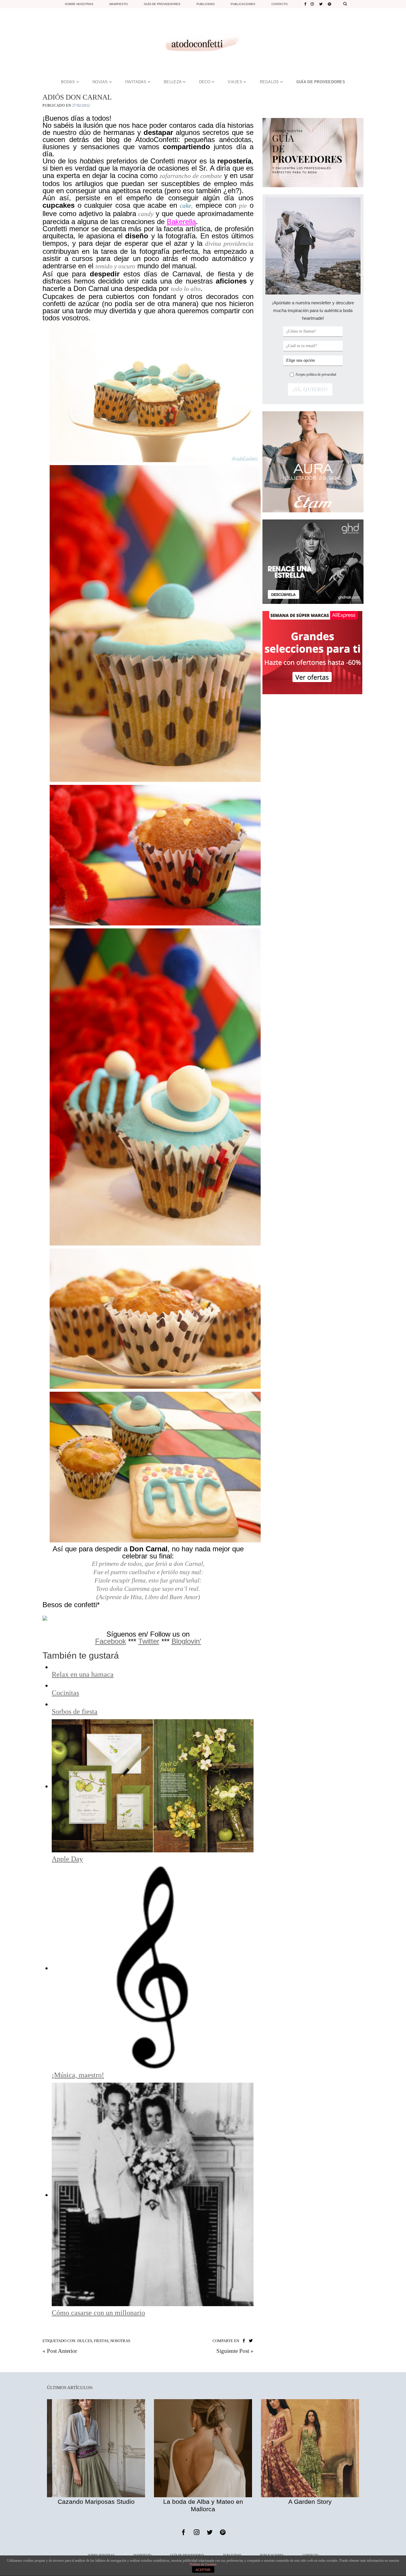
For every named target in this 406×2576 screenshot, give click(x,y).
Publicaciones (243, 4)
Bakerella (181, 222)
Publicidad (206, 4)
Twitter (149, 1641)
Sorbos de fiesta (75, 1711)
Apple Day (67, 1859)
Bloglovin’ (186, 1641)
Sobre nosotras (79, 4)
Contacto (280, 4)
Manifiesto (119, 4)
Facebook (111, 1641)
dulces (85, 2341)
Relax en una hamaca (83, 1674)
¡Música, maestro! (78, 2075)
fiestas (101, 2341)
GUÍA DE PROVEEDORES (321, 82)
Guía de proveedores (162, 4)
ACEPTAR (203, 2570)
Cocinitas (65, 1693)
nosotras (120, 2341)
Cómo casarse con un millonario (98, 2313)
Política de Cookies (203, 2564)
